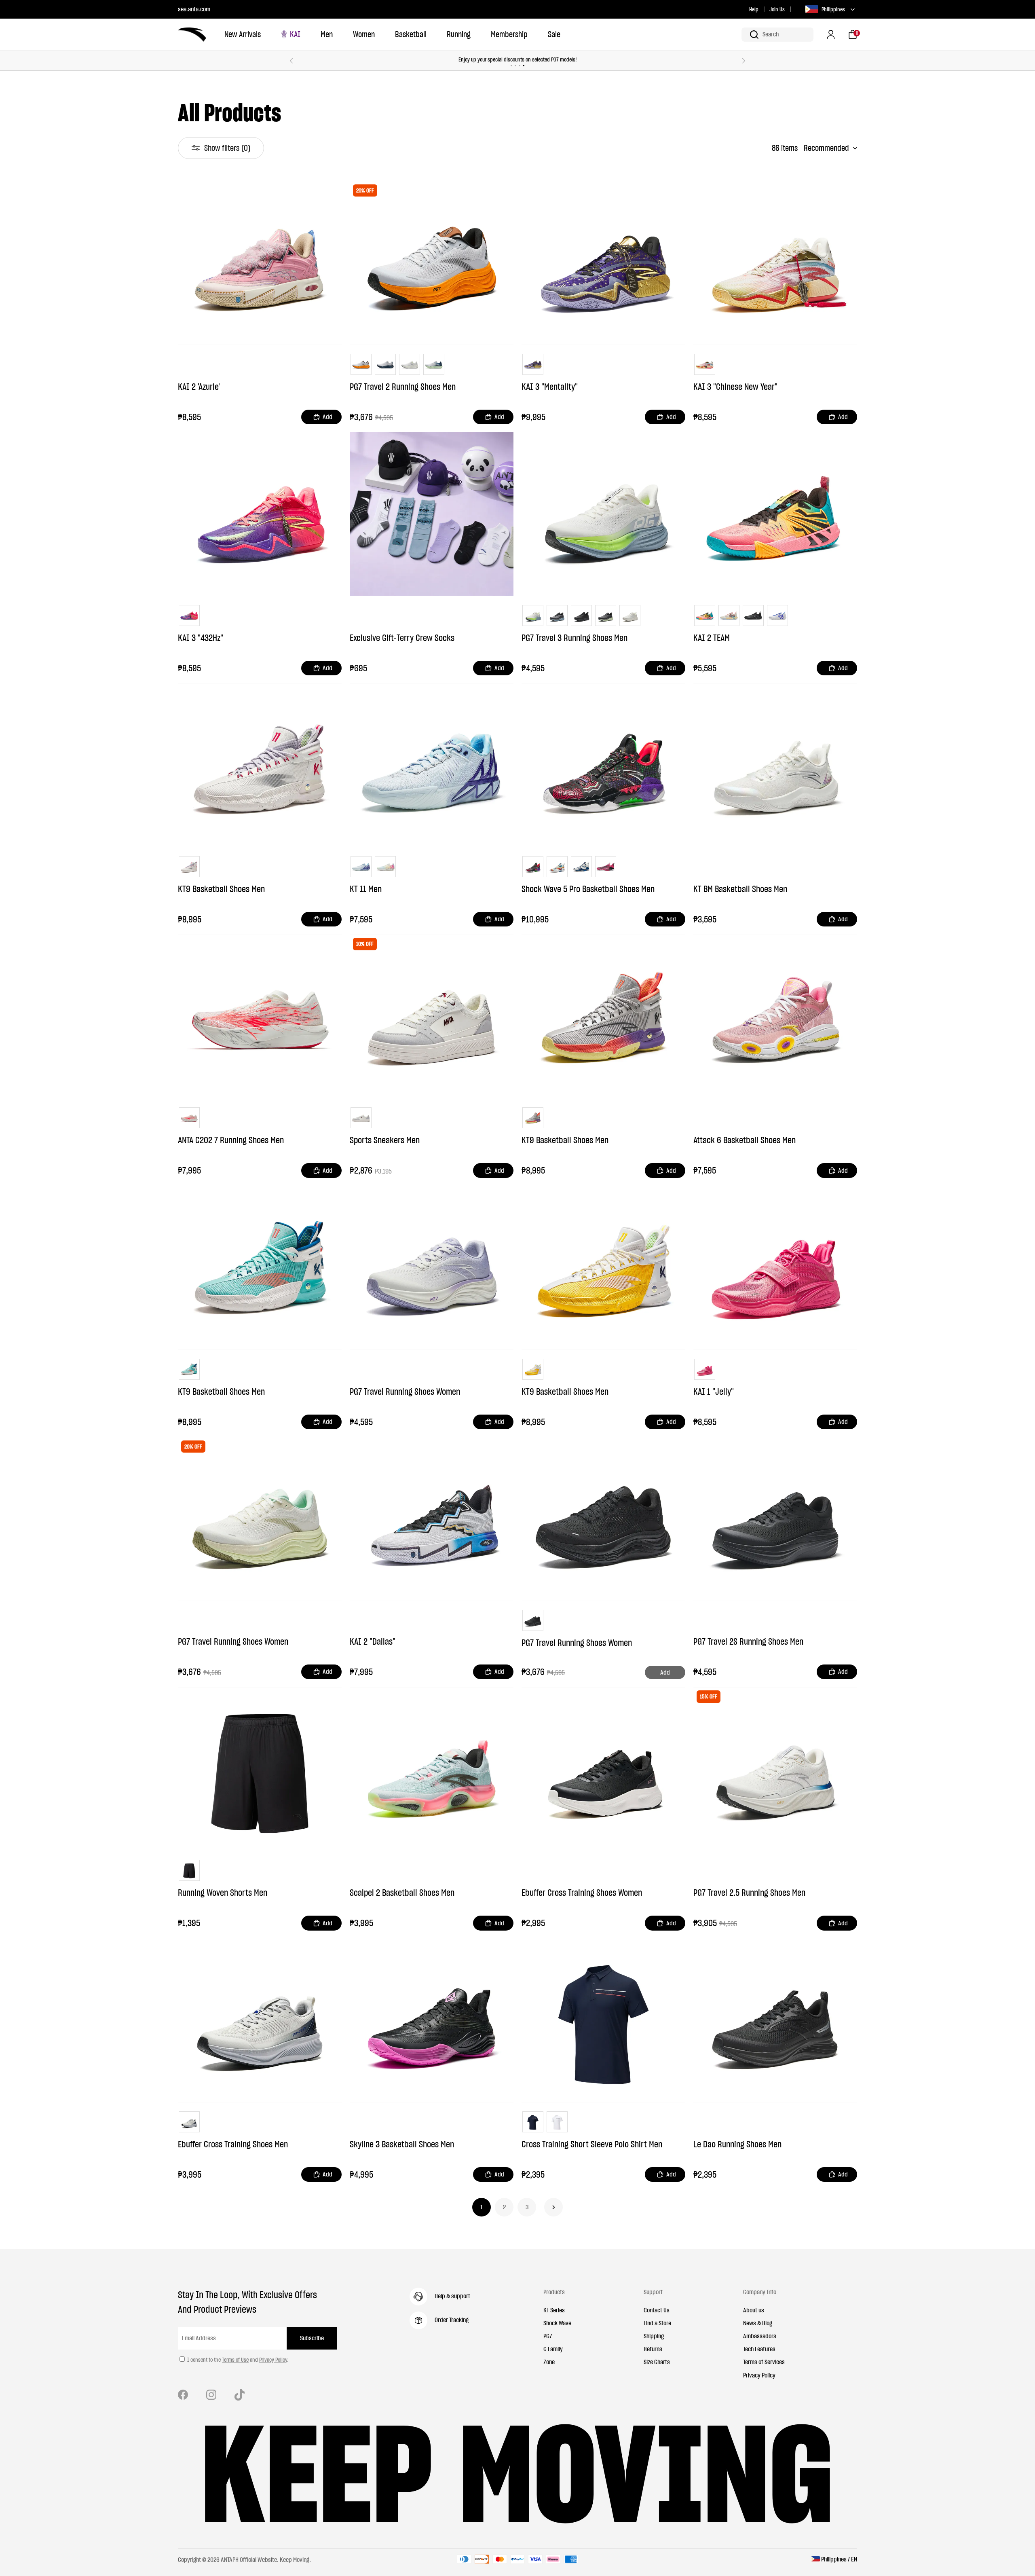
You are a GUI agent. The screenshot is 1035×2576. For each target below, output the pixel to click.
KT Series (554, 2310)
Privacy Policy (273, 2360)
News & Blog (758, 2323)
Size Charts (657, 2362)
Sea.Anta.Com (194, 9)
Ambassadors (760, 2336)
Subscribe (312, 2338)
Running (459, 34)
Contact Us (657, 2310)
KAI (295, 34)
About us (754, 2310)
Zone (549, 2362)
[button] (777, 35)
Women (364, 34)
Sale (554, 34)
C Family (553, 2349)
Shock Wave (557, 2323)
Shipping (654, 2336)
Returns (653, 2349)
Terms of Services (764, 2362)
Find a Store (657, 2323)
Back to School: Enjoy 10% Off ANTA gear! (517, 59)
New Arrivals (243, 34)
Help (754, 9)
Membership (509, 34)
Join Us (777, 9)
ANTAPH (230, 2559)
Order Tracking (452, 2320)
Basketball (411, 34)
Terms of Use (235, 2360)
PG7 (548, 2336)
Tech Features (759, 2349)
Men (327, 34)
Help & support (452, 2296)
